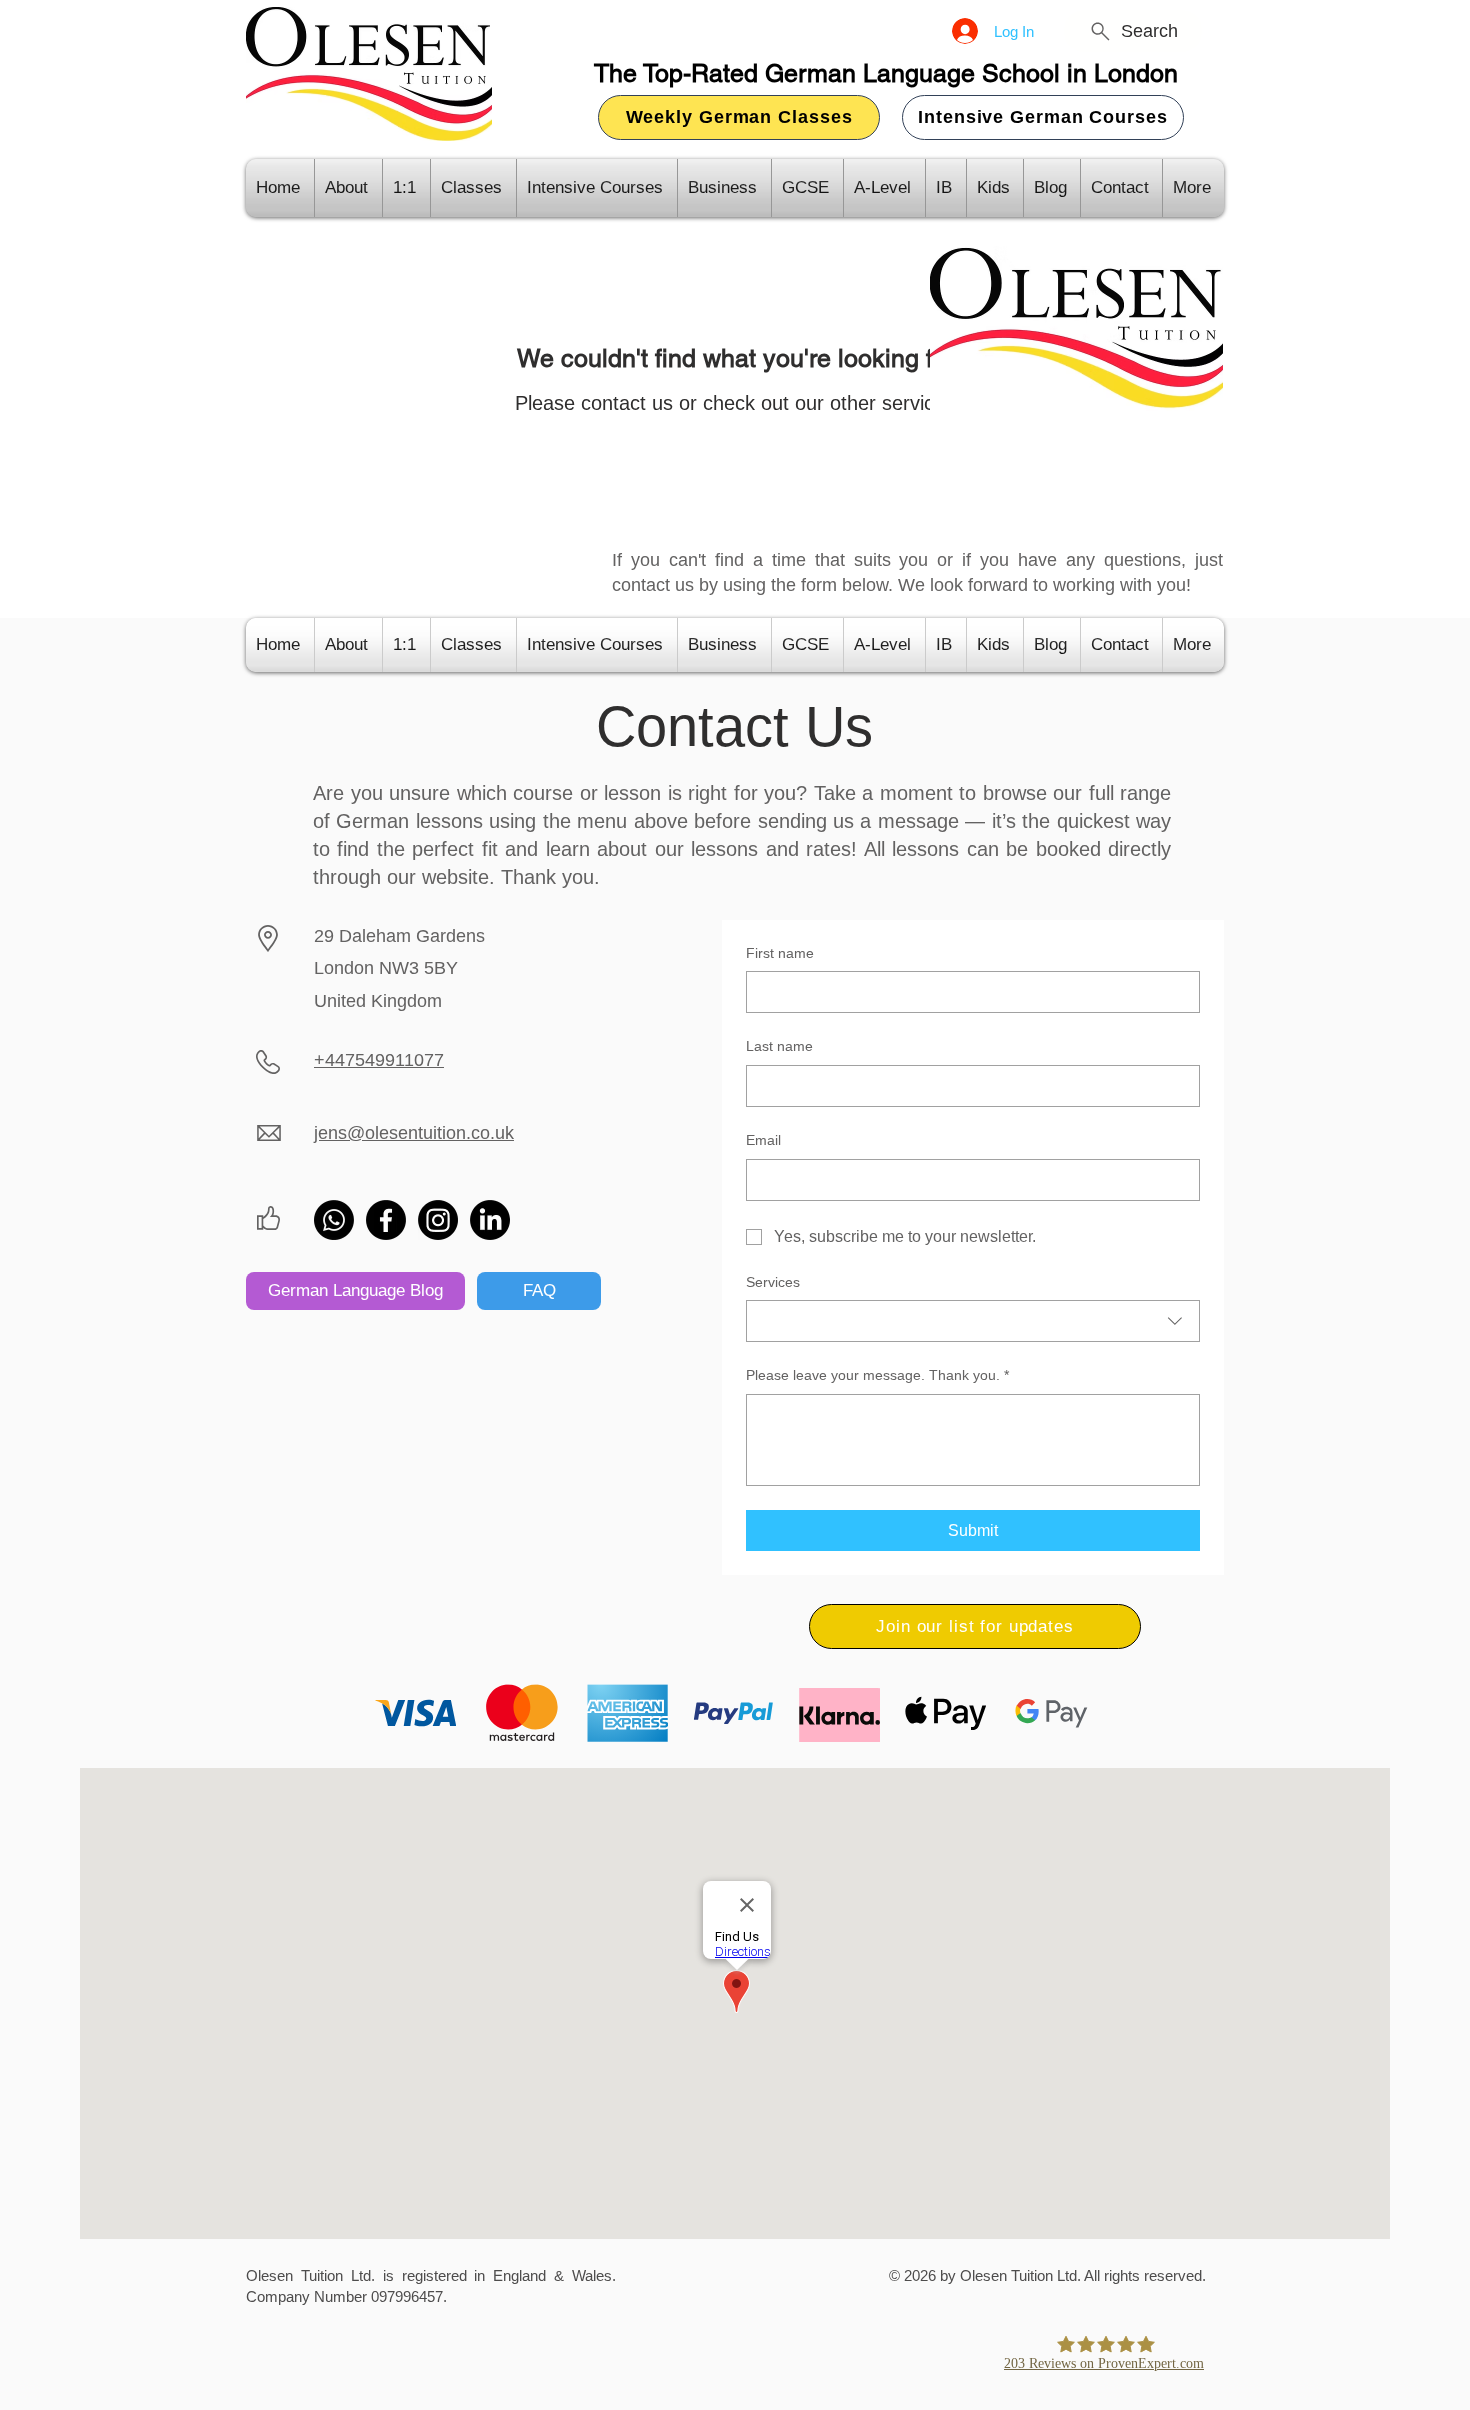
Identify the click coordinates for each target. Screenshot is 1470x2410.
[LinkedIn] (490, 1220)
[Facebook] (386, 1220)
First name (780, 953)
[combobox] (973, 1321)
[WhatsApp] (334, 1220)
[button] (975, 1626)
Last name (779, 1046)
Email (763, 1140)
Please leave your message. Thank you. (877, 1375)
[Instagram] (438, 1220)
